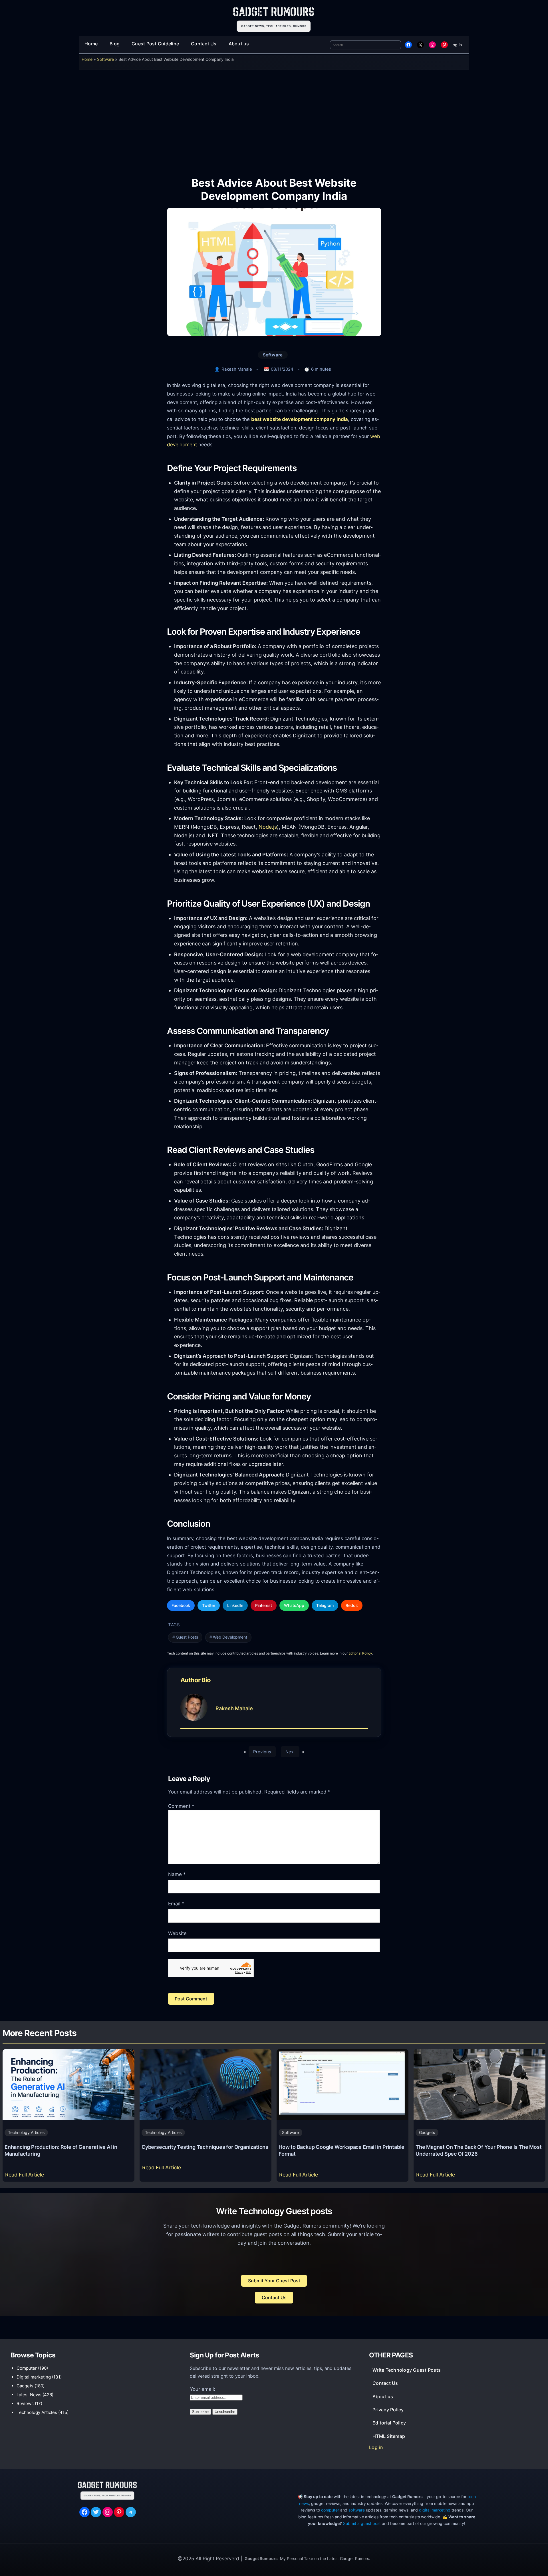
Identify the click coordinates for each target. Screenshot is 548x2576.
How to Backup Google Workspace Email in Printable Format (342, 2150)
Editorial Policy (360, 1653)
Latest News (29, 2395)
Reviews (25, 2403)
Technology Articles (26, 2132)
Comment (181, 1806)
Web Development (230, 1637)
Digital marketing (34, 2377)
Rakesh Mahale (237, 369)
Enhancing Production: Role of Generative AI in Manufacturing (61, 2150)
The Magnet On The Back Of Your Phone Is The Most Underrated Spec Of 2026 (479, 2150)
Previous (262, 1752)
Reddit (352, 1605)
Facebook (181, 1605)
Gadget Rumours (261, 2558)
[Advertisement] (274, 119)
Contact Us (274, 2297)
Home (87, 59)
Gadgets (427, 2132)
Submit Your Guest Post (274, 2281)
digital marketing (435, 2510)
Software (105, 59)
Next (290, 1752)
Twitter (209, 1605)
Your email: (203, 2389)
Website (177, 1933)
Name (177, 1874)
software (357, 2510)
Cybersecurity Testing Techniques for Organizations (205, 2147)
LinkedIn (235, 1605)
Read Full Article (26, 2176)
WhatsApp (294, 1605)
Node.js (268, 827)
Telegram (325, 1605)
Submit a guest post (362, 2523)
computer (330, 2510)
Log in (456, 45)
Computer (27, 2368)
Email (176, 1904)
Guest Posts (187, 1637)
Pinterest (264, 1605)
